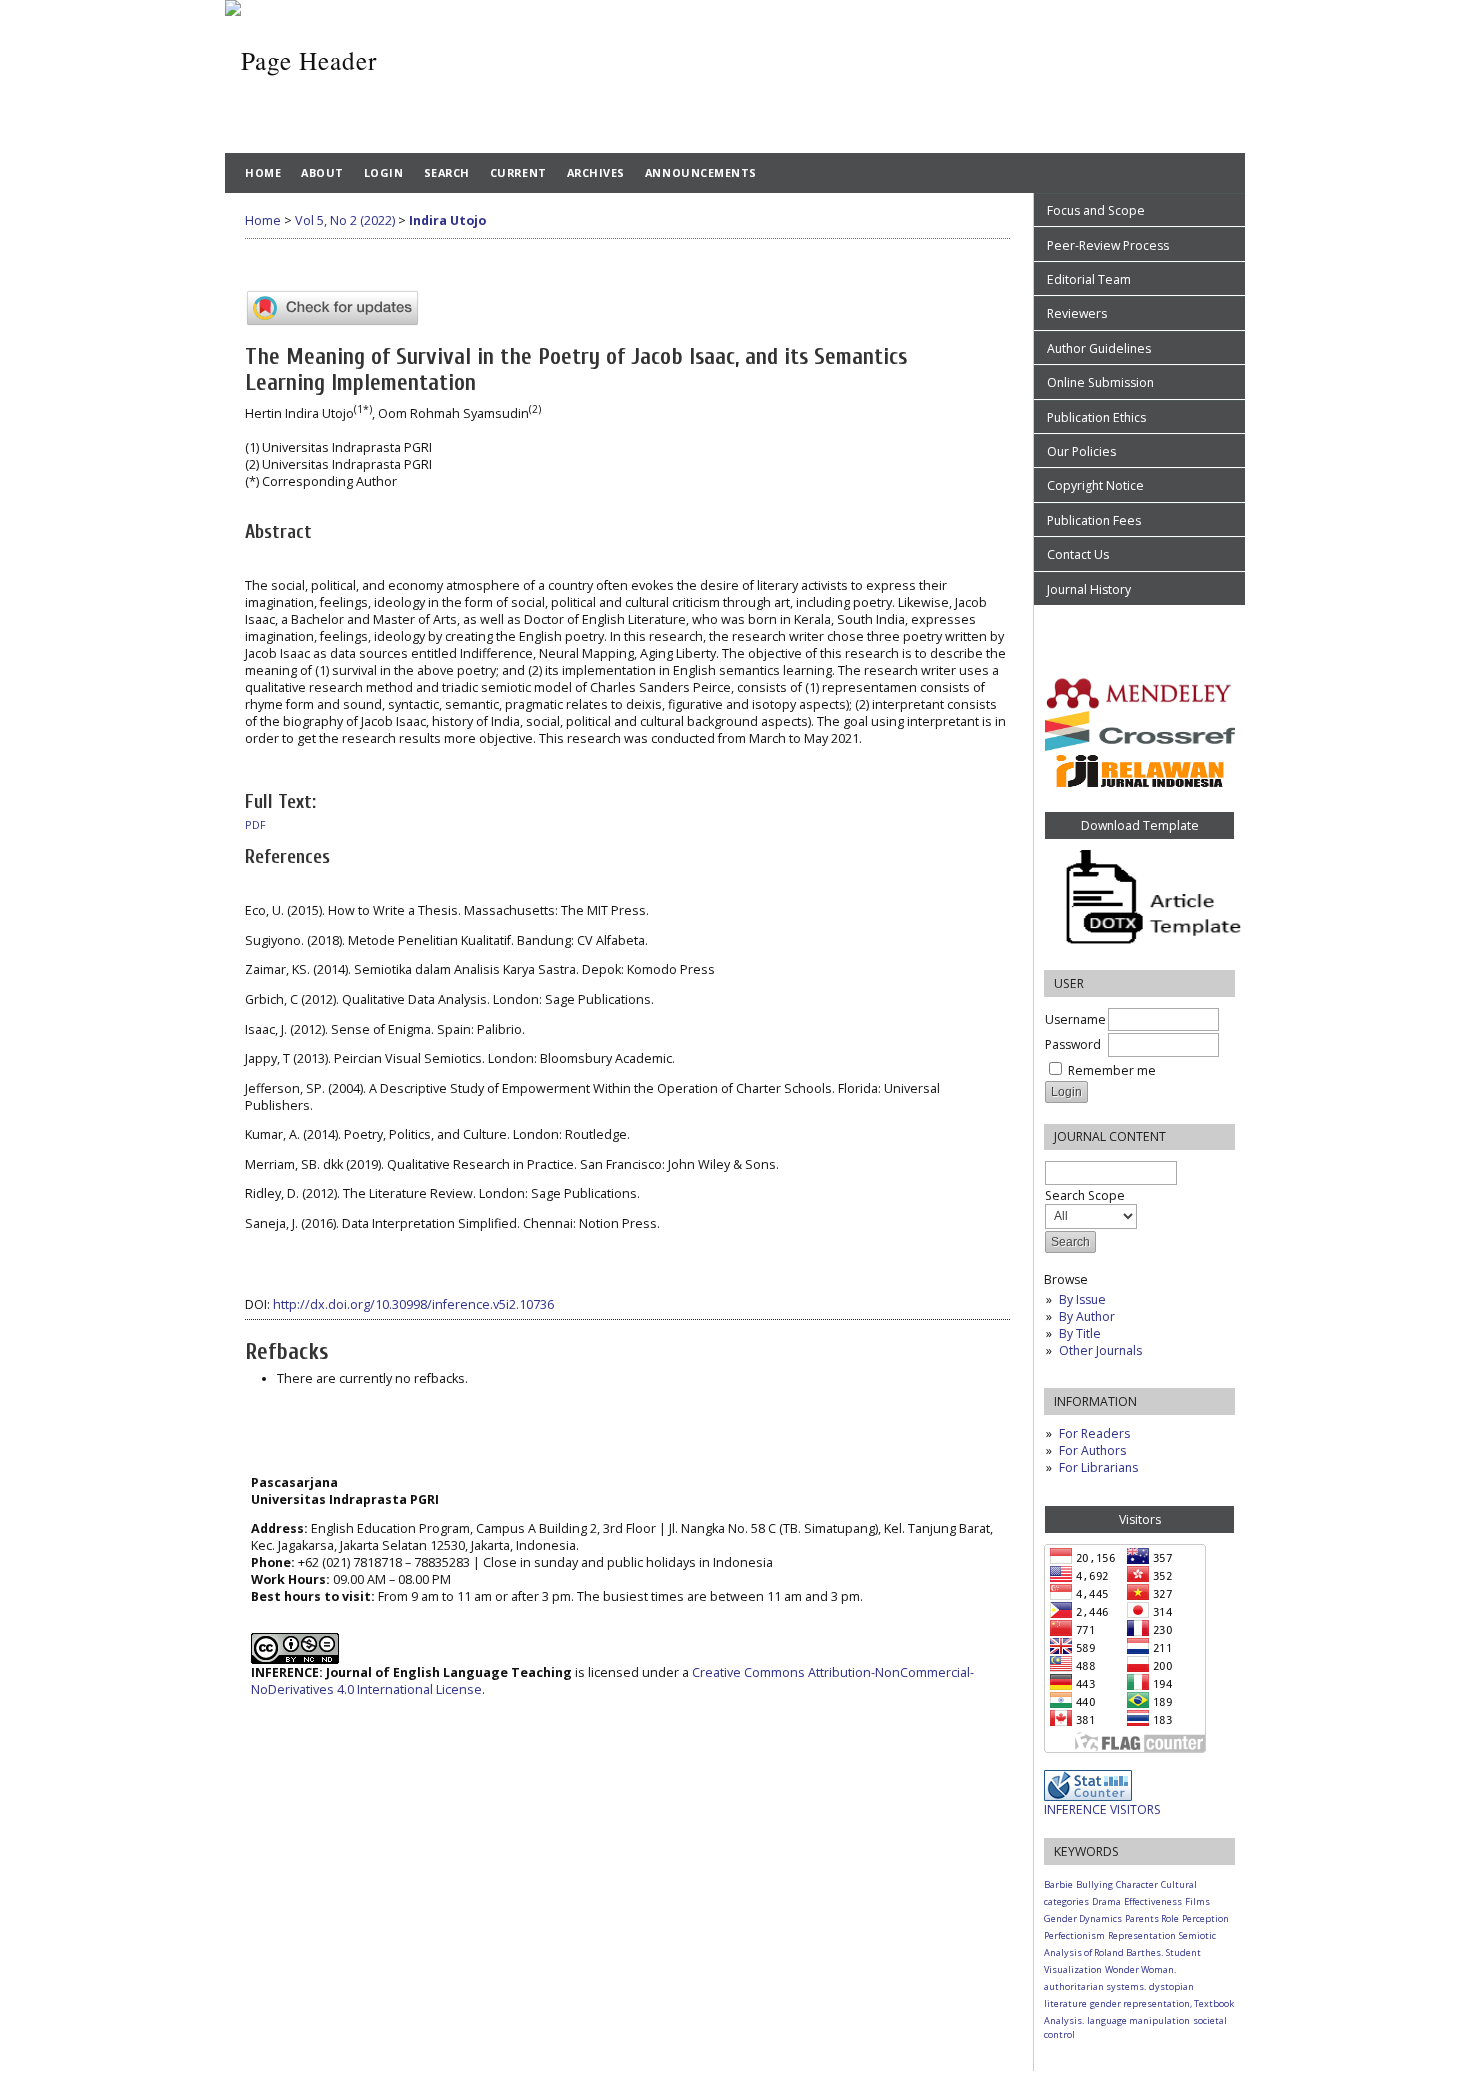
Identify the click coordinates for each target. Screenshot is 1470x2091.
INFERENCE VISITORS (1102, 1809)
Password (1073, 1044)
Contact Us (1078, 554)
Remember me (1112, 1070)
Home (263, 172)
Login (384, 172)
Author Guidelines (1099, 348)
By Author (1087, 1316)
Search (447, 172)
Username (1075, 1019)
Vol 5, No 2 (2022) (345, 220)
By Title (1080, 1333)
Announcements (701, 172)
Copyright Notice (1095, 485)
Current (518, 172)
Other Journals (1100, 1350)
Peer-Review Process (1108, 245)
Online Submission (1100, 382)
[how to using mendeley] (1139, 693)
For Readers (1094, 1433)
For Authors (1092, 1450)
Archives (596, 172)
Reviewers (1078, 313)
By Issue (1082, 1299)
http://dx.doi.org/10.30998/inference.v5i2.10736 (413, 1304)
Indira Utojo (447, 220)
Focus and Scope (1096, 210)
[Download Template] (1139, 900)
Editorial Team (1089, 279)
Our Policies (1081, 451)
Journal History (1089, 589)
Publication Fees (1094, 520)
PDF (255, 825)
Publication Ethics (1096, 417)
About (322, 172)
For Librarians (1098, 1467)
